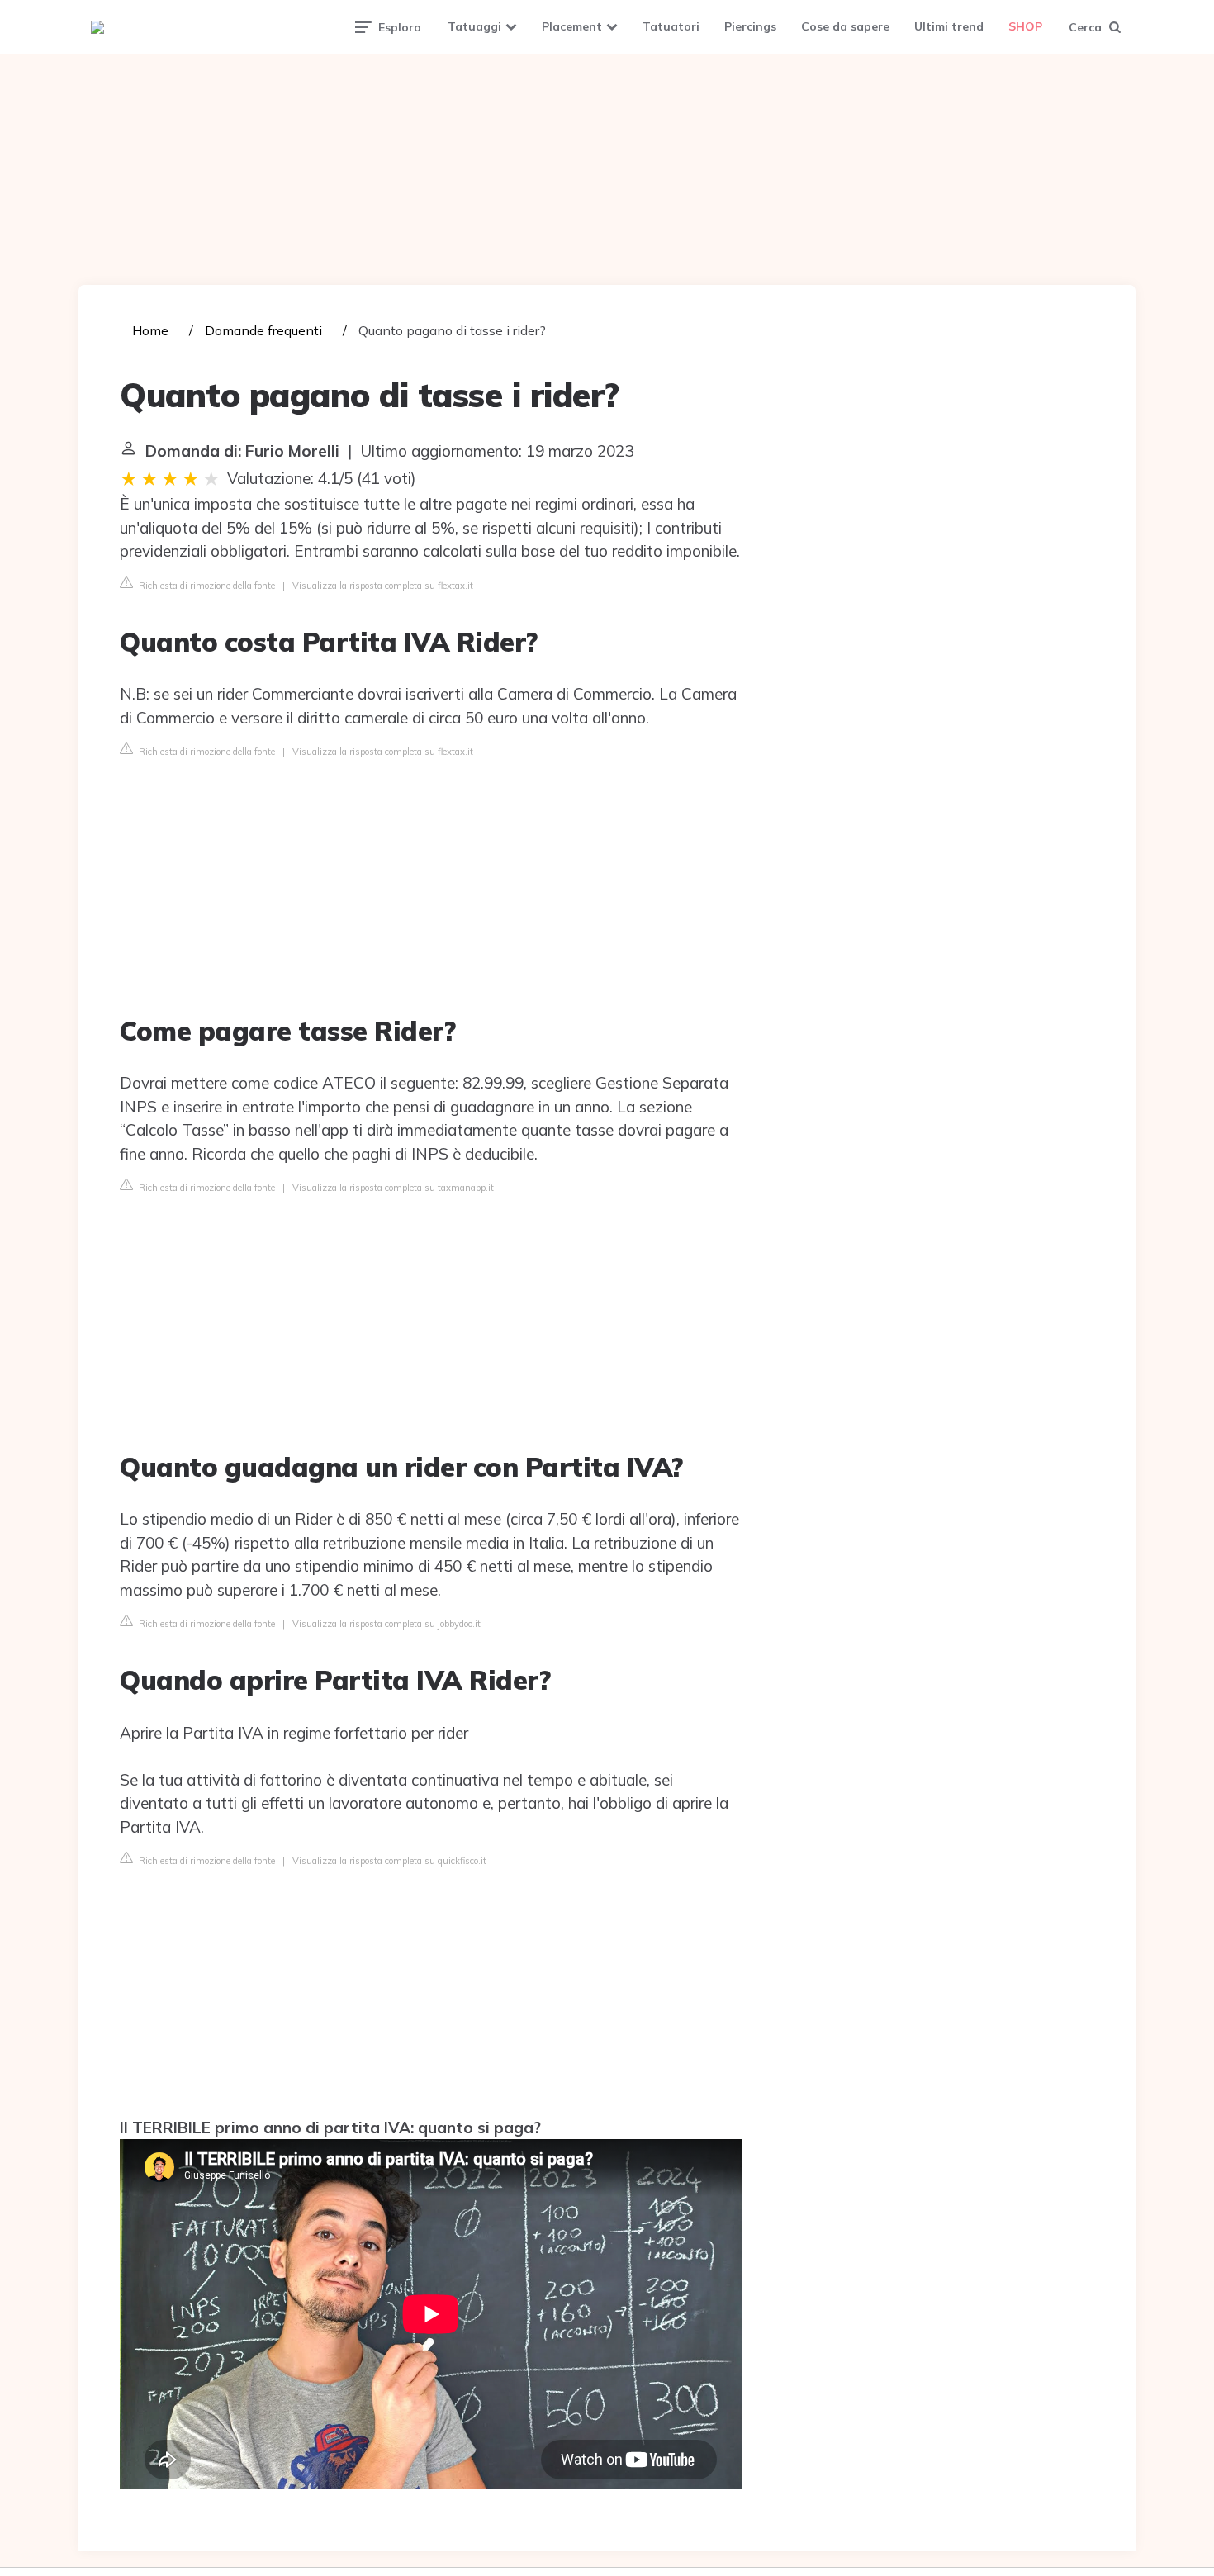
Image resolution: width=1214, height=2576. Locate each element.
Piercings (750, 26)
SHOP (1025, 26)
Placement (572, 26)
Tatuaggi (474, 26)
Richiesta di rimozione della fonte (206, 586)
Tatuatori (671, 26)
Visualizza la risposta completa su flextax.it (383, 586)
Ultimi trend (949, 26)
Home (150, 330)
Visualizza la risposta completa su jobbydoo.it (386, 1624)
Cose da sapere (845, 26)
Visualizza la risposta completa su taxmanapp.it (393, 1188)
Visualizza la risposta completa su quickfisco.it (389, 1861)
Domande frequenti (263, 330)
